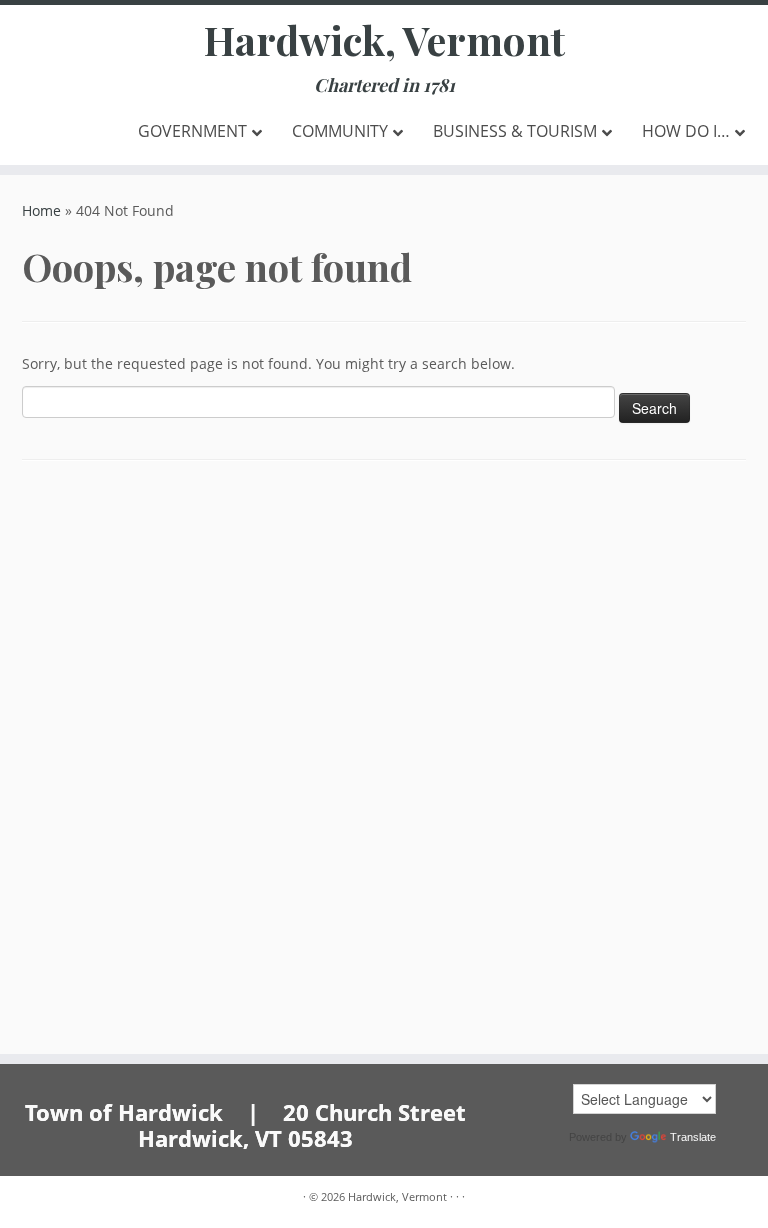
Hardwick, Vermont (384, 40)
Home (41, 210)
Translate (693, 1137)
